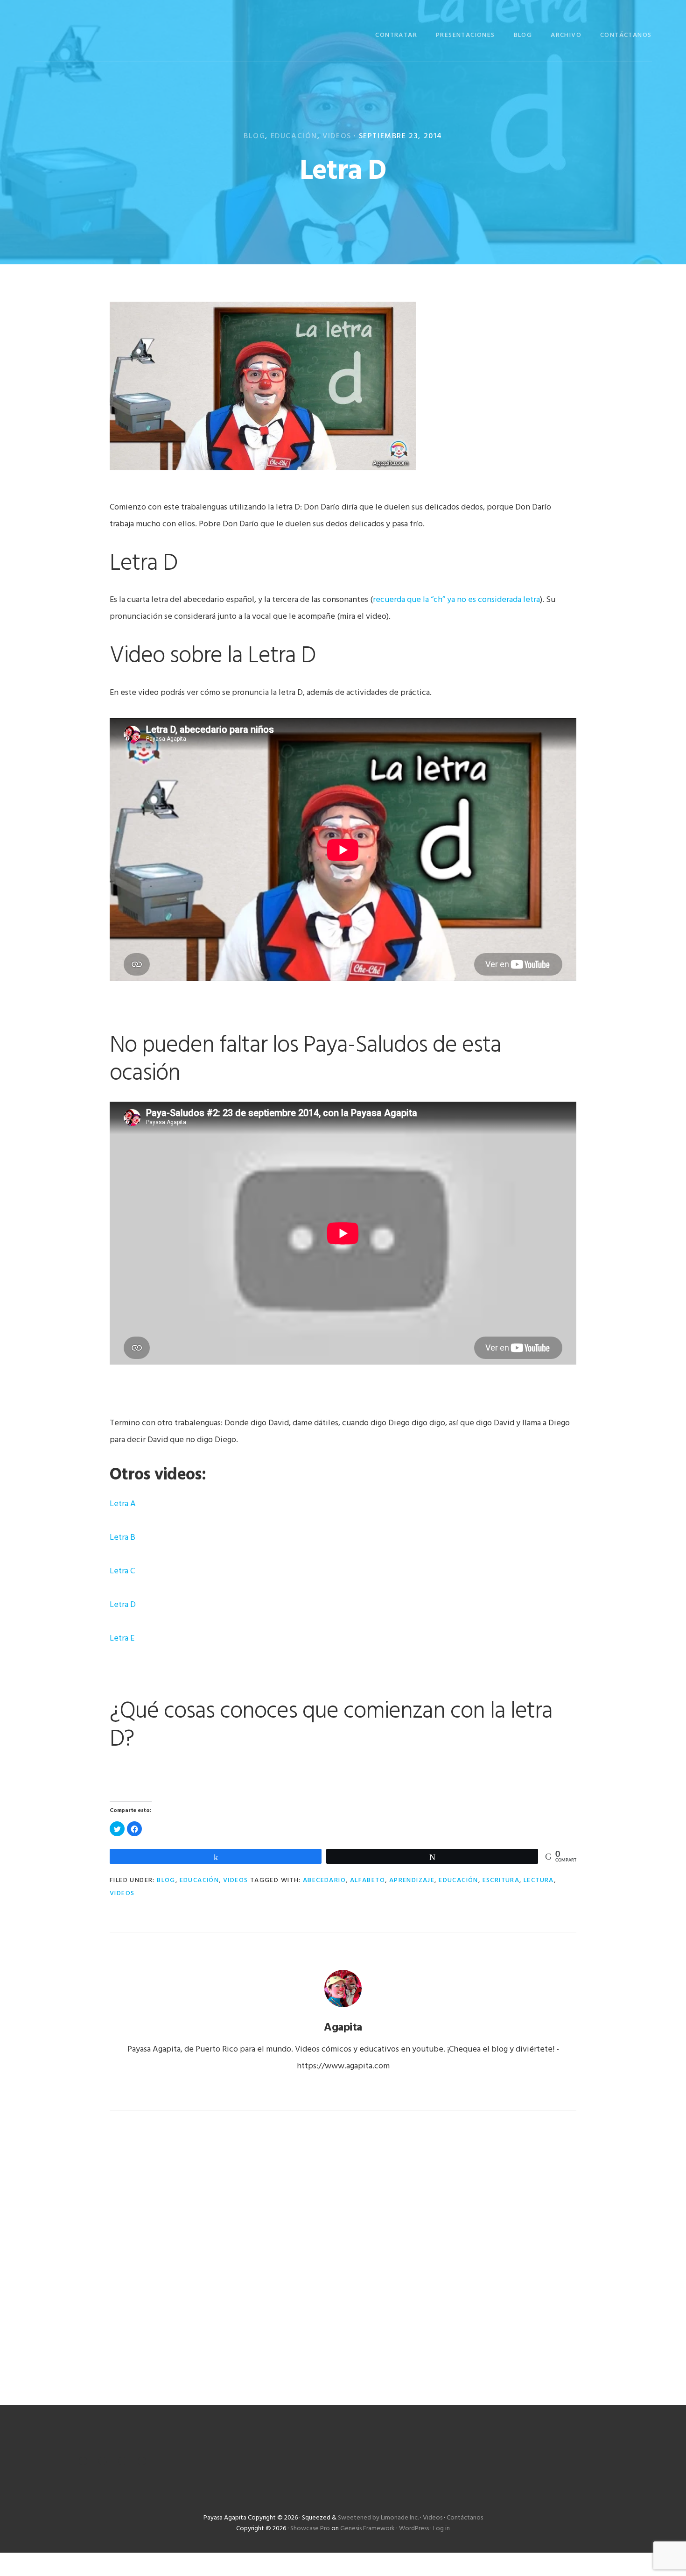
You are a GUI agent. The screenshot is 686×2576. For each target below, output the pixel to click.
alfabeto (367, 1880)
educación (458, 1880)
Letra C (122, 1571)
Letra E (122, 1638)
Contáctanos (465, 2518)
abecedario (324, 1880)
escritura (501, 1880)
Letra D (123, 1605)
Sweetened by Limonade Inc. (378, 2518)
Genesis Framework (367, 2529)
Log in (441, 2529)
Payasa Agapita (81, 34)
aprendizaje (412, 1880)
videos (122, 1893)
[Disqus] (343, 2246)
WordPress (414, 2529)
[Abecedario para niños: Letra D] (263, 474)
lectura (539, 1880)
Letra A (123, 1504)
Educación (294, 136)
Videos (337, 136)
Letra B (122, 1538)
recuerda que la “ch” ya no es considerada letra (456, 600)
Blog (254, 136)
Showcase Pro (310, 2529)
